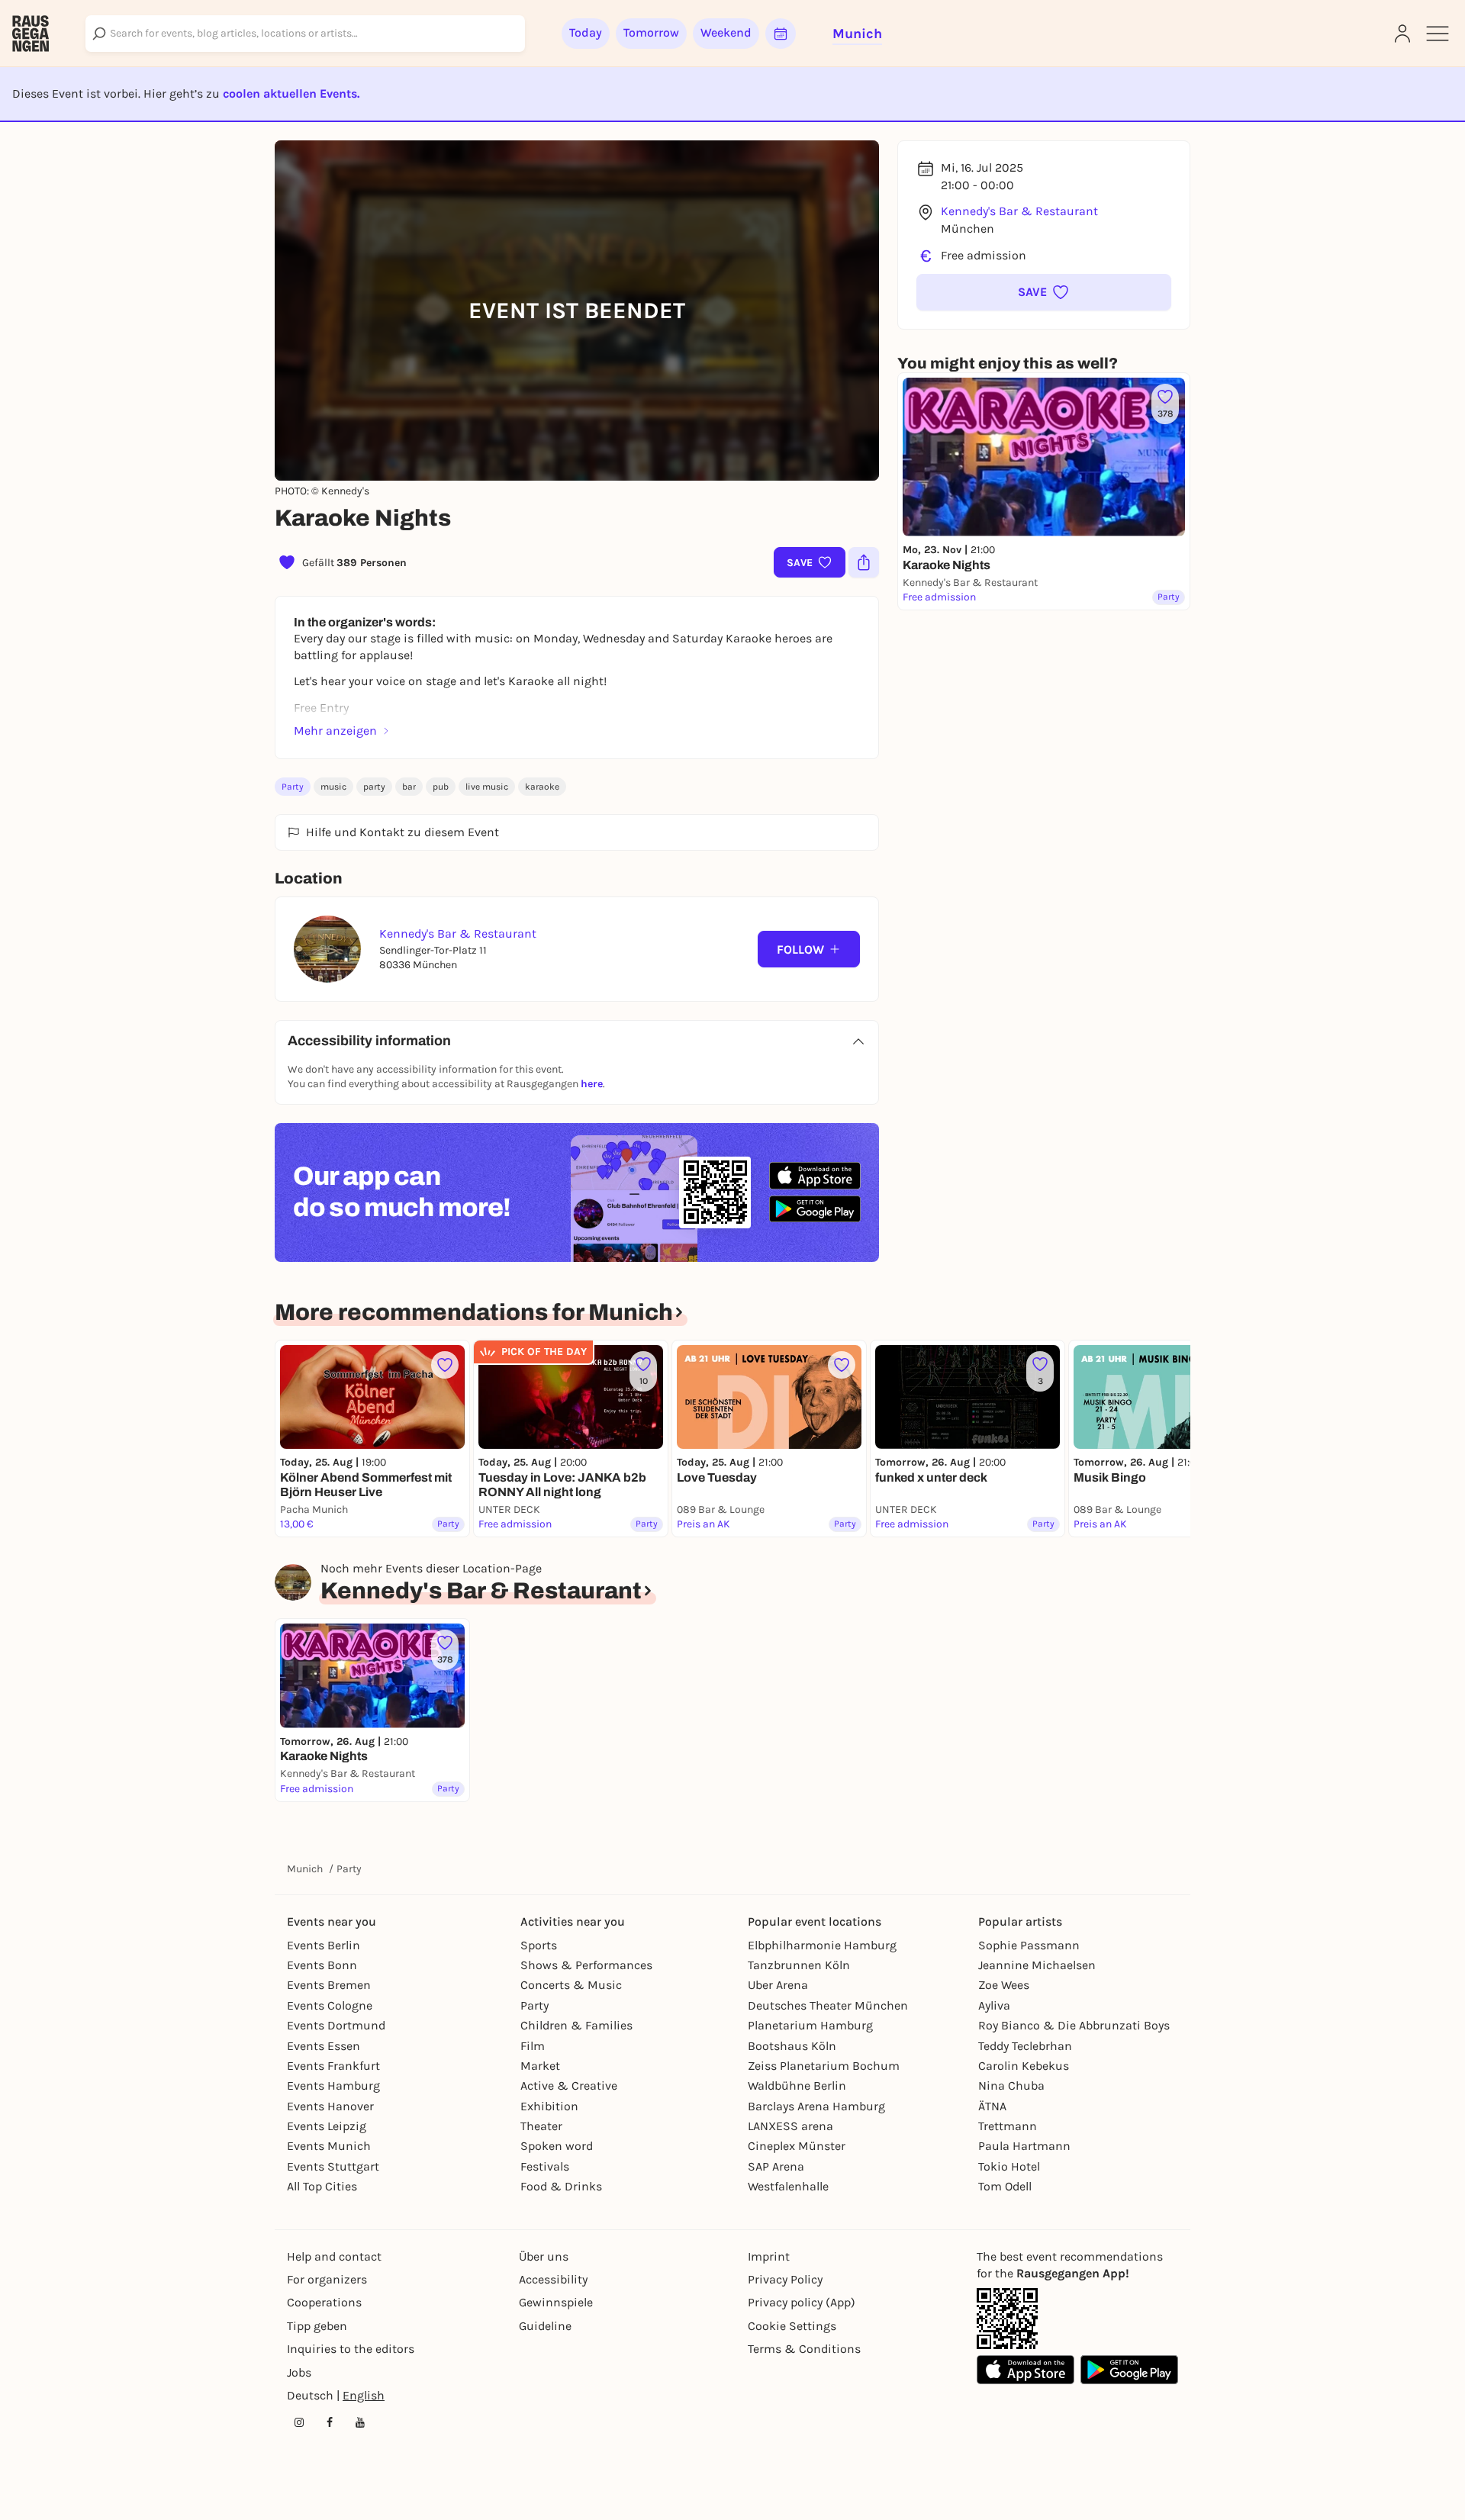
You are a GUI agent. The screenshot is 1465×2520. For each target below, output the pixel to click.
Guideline (545, 2326)
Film (533, 2046)
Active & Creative (569, 2086)
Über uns (544, 2256)
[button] (1044, 292)
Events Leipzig (327, 2126)
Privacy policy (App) (802, 2302)
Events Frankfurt (333, 2066)
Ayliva (994, 2005)
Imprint (769, 2256)
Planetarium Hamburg (810, 2025)
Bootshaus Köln (792, 2046)
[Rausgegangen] (31, 34)
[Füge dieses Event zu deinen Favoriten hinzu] (445, 1365)
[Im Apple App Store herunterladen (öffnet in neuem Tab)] (815, 1176)
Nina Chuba (1011, 2086)
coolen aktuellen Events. (291, 93)
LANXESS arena (790, 2126)
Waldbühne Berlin (797, 2086)
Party (293, 787)
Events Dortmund (336, 2025)
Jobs (299, 2372)
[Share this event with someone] (864, 562)
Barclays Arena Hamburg (816, 2106)
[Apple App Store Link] (1025, 2370)
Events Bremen (329, 1985)
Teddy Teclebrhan (1025, 2046)
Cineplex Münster (797, 2146)
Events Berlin (324, 1945)
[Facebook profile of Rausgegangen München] (330, 2422)
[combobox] (305, 34)
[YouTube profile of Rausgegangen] (360, 2422)
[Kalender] (781, 34)
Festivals (545, 2166)
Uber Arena (778, 1985)
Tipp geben (317, 2326)
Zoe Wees (1004, 1985)
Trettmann (1008, 2126)
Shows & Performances (586, 1965)
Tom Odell (1005, 2186)
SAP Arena (776, 2166)
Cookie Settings (792, 2326)
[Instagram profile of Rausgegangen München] (299, 2422)
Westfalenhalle (788, 2186)
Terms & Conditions (804, 2349)
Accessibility (553, 2279)
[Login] (1402, 34)
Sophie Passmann (1029, 1945)
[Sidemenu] (1438, 34)
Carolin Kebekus (1024, 2066)
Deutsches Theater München (828, 2005)
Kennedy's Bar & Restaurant (1019, 211)
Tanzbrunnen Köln (799, 1965)
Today (586, 32)
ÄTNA (992, 2106)
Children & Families (576, 2025)
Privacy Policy (785, 2279)
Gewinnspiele (556, 2302)
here (592, 1084)
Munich (305, 1869)
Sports (539, 1945)
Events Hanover (330, 2106)
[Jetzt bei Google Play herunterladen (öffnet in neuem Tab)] (815, 1209)
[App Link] (1007, 2319)
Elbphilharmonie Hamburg (822, 1945)
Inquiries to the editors (351, 2349)
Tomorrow (651, 32)
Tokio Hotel (1009, 2166)
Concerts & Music (571, 1985)
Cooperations (324, 2302)
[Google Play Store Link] (1129, 2370)
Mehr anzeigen (335, 731)
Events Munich (329, 2146)
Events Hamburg (333, 2086)
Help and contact (334, 2256)
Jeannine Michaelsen (1037, 1965)
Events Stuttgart (333, 2166)
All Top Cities (322, 2186)
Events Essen (324, 2046)
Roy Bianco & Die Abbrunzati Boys (1074, 2025)
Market (540, 2066)
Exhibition (549, 2106)
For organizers (327, 2279)
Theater (541, 2126)
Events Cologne (330, 2005)
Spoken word (557, 2146)
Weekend (726, 32)
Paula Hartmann (1024, 2146)
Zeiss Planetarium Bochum (824, 2066)
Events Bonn (322, 1965)
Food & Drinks (561, 2186)
